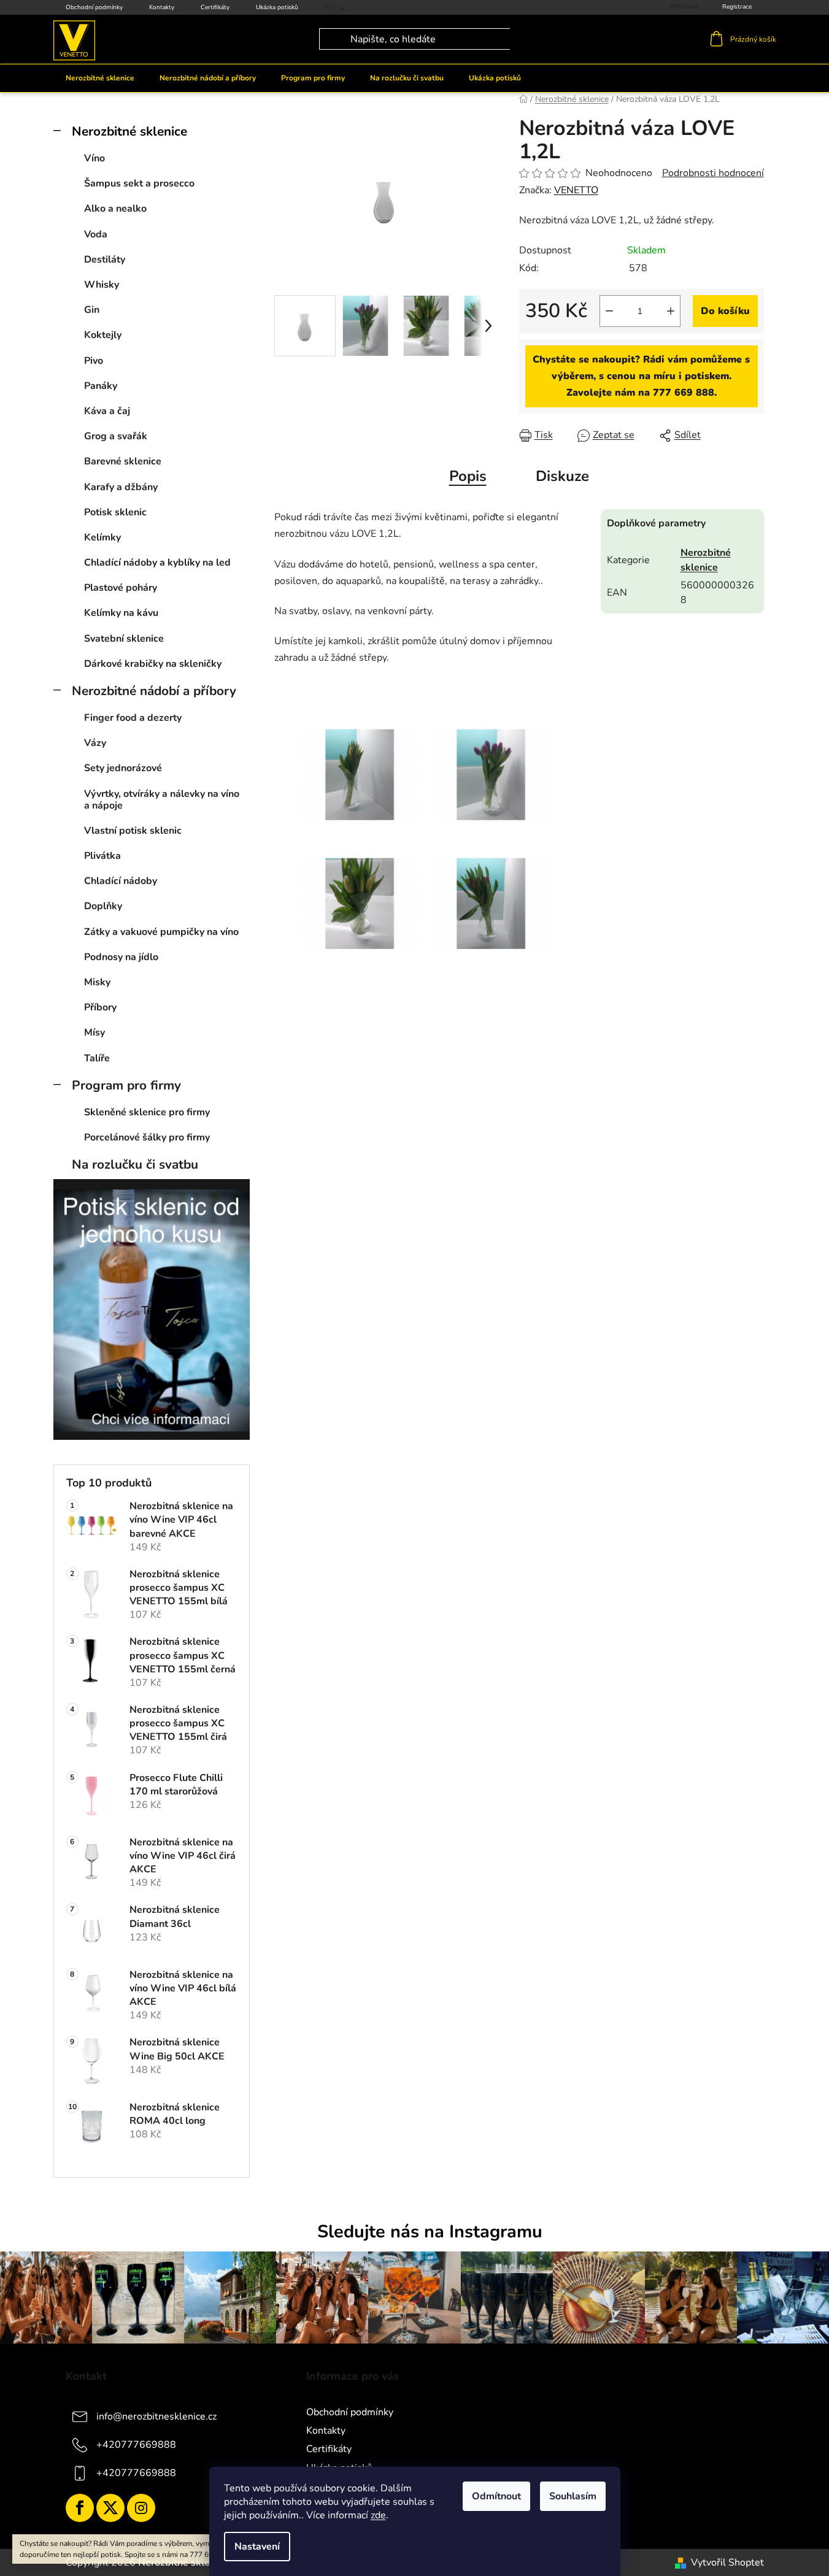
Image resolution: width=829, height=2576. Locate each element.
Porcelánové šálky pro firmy (147, 1137)
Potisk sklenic (115, 512)
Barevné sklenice (123, 461)
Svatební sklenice (124, 639)
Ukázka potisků (277, 7)
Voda (96, 234)
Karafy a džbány (121, 487)
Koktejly (103, 335)
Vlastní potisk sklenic (133, 831)
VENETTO (576, 190)
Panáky (101, 386)
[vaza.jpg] (491, 888)
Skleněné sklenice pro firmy (147, 1112)
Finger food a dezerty (133, 718)
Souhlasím (573, 2496)
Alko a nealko (115, 209)
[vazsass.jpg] (360, 759)
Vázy (95, 743)
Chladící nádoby (121, 881)
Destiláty (105, 260)
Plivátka (102, 856)
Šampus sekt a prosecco (139, 183)
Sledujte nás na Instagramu (430, 2232)
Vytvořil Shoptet (727, 2563)
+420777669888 (136, 2445)
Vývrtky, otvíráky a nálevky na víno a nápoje (162, 800)
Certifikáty (215, 7)
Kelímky (102, 537)
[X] (110, 2508)
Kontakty (162, 7)
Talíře (97, 1058)
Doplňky (103, 906)
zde (378, 2515)
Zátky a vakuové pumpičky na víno (161, 932)
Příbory (100, 1007)
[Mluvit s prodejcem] (642, 377)
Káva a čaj (107, 411)
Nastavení (257, 2547)
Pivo (94, 361)
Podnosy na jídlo (121, 957)
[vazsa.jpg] (491, 759)
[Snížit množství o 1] (609, 311)
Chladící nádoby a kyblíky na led (157, 563)
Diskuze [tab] (562, 476)
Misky (97, 982)
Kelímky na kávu (121, 613)
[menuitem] (100, 78)
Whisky (102, 285)
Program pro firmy (126, 1085)
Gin (92, 310)
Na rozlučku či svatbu (135, 1164)
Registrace (737, 7)
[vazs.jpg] (360, 888)
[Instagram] (141, 2508)
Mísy (94, 1032)
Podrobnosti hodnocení (713, 173)
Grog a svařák (116, 436)
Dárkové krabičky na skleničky (153, 664)
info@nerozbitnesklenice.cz (156, 2416)
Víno (94, 158)
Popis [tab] (468, 476)
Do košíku (725, 311)
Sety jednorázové (123, 768)
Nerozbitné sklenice (129, 131)
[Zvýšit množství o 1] (671, 311)
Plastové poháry (121, 588)
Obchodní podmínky (94, 7)
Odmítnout (496, 2496)
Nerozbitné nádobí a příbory (154, 691)
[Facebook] (80, 2508)
